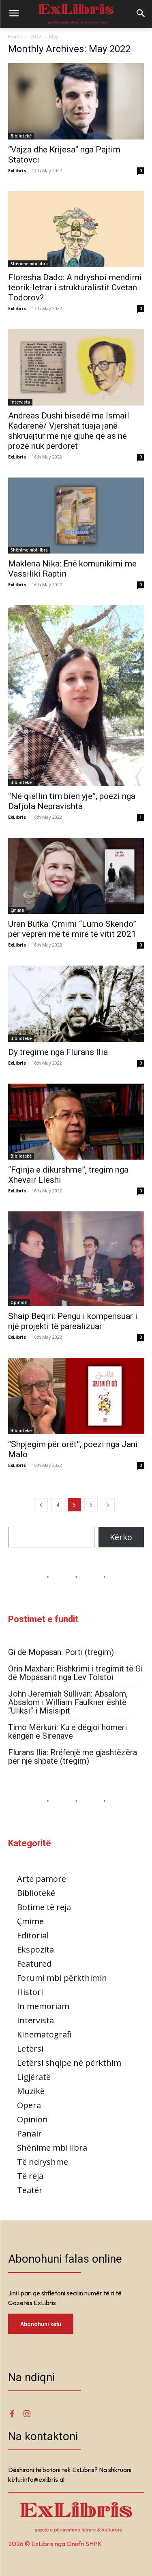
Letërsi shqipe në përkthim (69, 2063)
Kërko (121, 1537)
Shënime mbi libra (29, 264)
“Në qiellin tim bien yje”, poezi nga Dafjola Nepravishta (72, 801)
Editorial (33, 1935)
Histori (30, 1992)
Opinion (19, 1302)
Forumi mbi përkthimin (62, 1978)
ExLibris (17, 170)
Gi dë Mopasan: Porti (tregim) (61, 1652)
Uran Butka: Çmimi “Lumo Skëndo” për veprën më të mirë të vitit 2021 (72, 929)
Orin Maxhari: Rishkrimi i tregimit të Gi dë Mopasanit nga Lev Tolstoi (75, 1673)
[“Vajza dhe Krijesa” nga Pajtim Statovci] (76, 101)
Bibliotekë (21, 136)
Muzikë (31, 2091)
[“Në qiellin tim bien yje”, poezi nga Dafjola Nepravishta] (76, 696)
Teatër (30, 2190)
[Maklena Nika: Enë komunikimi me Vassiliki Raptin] (76, 516)
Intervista (20, 402)
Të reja (30, 2176)
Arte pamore (42, 1879)
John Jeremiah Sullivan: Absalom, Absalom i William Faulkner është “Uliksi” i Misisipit (68, 1702)
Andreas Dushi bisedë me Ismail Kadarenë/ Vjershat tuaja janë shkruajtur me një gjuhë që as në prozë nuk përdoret (69, 431)
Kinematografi (44, 2034)
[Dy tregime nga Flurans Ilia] (76, 1004)
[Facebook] (12, 2414)
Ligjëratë (34, 2077)
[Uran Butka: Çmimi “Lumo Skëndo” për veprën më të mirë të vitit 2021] (76, 876)
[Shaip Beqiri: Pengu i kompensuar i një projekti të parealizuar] (76, 1259)
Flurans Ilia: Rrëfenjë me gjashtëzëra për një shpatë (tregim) (73, 1757)
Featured (34, 1964)
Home (15, 37)
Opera (29, 2105)
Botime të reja (44, 1907)
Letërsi (30, 2049)
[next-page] (108, 1505)
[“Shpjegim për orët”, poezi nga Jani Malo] (76, 1396)
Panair (29, 2133)
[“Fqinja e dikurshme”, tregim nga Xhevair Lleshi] (76, 1122)
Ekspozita (35, 1949)
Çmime (17, 910)
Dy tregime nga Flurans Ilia (58, 1052)
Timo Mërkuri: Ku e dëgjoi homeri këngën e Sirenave (67, 1732)
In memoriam (43, 2006)
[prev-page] (41, 1505)
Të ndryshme (43, 2162)
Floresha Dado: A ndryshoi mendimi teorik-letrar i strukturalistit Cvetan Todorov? (75, 287)
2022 (36, 37)
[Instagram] (27, 2414)
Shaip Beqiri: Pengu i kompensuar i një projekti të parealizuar (73, 1321)
